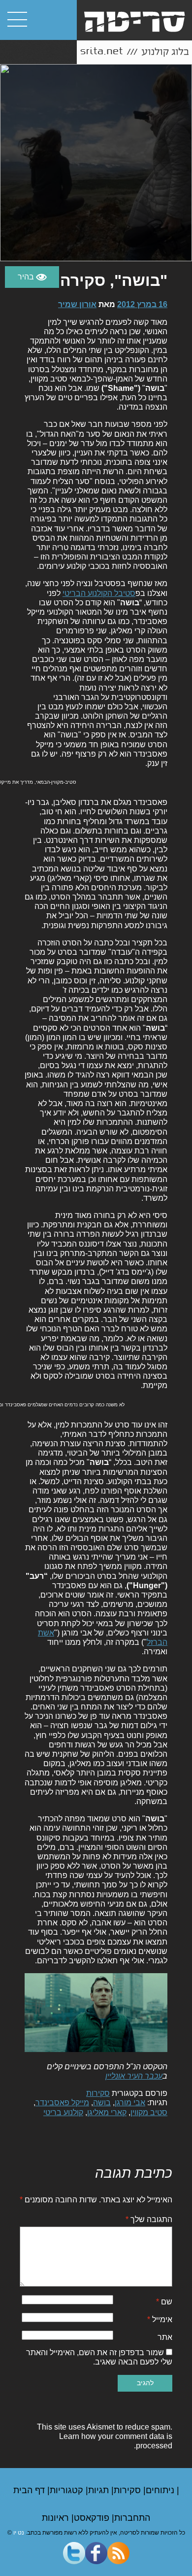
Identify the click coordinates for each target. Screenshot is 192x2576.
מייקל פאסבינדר (62, 2103)
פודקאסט (93, 2518)
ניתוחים (161, 2490)
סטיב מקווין (149, 2112)
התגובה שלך (149, 2219)
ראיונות (57, 2518)
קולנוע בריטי (63, 2112)
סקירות (98, 2093)
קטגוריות (68, 2490)
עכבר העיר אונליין (134, 2076)
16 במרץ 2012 (142, 304)
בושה (102, 2103)
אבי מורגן (130, 2103)
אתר (165, 2337)
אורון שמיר (77, 304)
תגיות (100, 2490)
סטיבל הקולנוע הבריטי (99, 593)
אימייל (160, 2319)
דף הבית (30, 2490)
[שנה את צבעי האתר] (32, 277)
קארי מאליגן (107, 2112)
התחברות (132, 2518)
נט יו (19, 2533)
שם (164, 2302)
